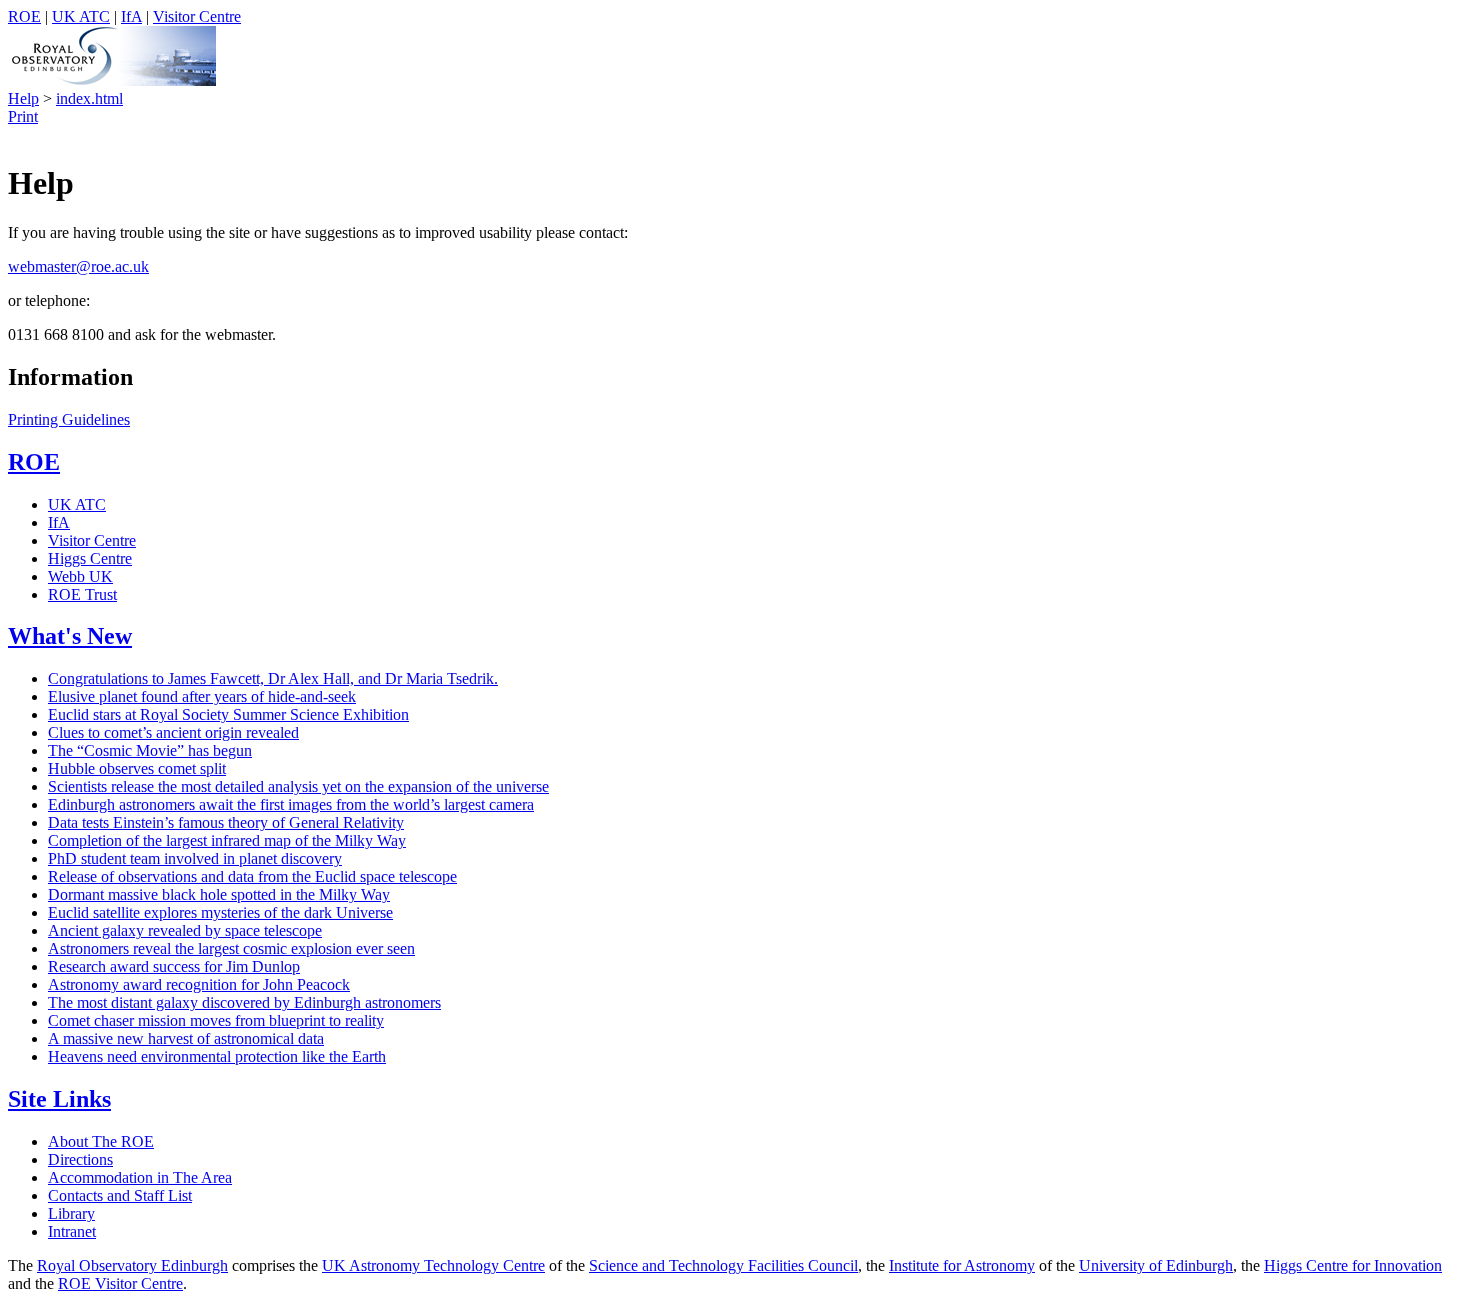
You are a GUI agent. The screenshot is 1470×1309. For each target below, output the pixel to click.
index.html (89, 98)
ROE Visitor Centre (120, 1283)
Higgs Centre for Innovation (1353, 1265)
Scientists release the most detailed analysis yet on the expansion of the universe (298, 786)
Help (23, 98)
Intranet (72, 1231)
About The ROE (101, 1141)
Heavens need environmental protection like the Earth (217, 1056)
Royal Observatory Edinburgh (132, 1265)
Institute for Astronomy (962, 1265)
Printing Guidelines (69, 419)
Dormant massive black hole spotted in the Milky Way (219, 894)
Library (71, 1213)
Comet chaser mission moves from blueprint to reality (216, 1020)
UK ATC (81, 16)
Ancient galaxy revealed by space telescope (185, 930)
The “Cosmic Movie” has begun (150, 750)
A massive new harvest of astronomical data (186, 1038)
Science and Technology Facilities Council (723, 1265)
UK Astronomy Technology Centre (433, 1265)
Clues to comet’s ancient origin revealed (173, 732)
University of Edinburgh (1156, 1265)
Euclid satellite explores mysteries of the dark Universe (220, 912)
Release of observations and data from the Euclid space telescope (252, 876)
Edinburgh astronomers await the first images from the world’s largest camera (291, 804)
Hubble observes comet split (137, 768)
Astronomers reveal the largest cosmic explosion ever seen (231, 948)
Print (23, 116)
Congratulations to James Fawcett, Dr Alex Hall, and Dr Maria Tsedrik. (273, 678)
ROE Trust (82, 594)
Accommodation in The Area (140, 1177)
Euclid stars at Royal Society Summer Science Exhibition (228, 714)
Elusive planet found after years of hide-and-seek (202, 696)
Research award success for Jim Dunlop (174, 966)
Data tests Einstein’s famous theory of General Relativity (226, 822)
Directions (80, 1159)
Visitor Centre (197, 16)
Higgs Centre (90, 558)
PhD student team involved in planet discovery (195, 858)
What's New (70, 636)
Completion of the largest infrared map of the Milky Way (227, 840)
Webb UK (80, 576)
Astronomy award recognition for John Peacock (199, 984)
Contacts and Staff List (120, 1195)
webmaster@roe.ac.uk (78, 266)
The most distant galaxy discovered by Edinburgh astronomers (244, 1002)
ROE (24, 16)
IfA (131, 16)
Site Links (59, 1099)
